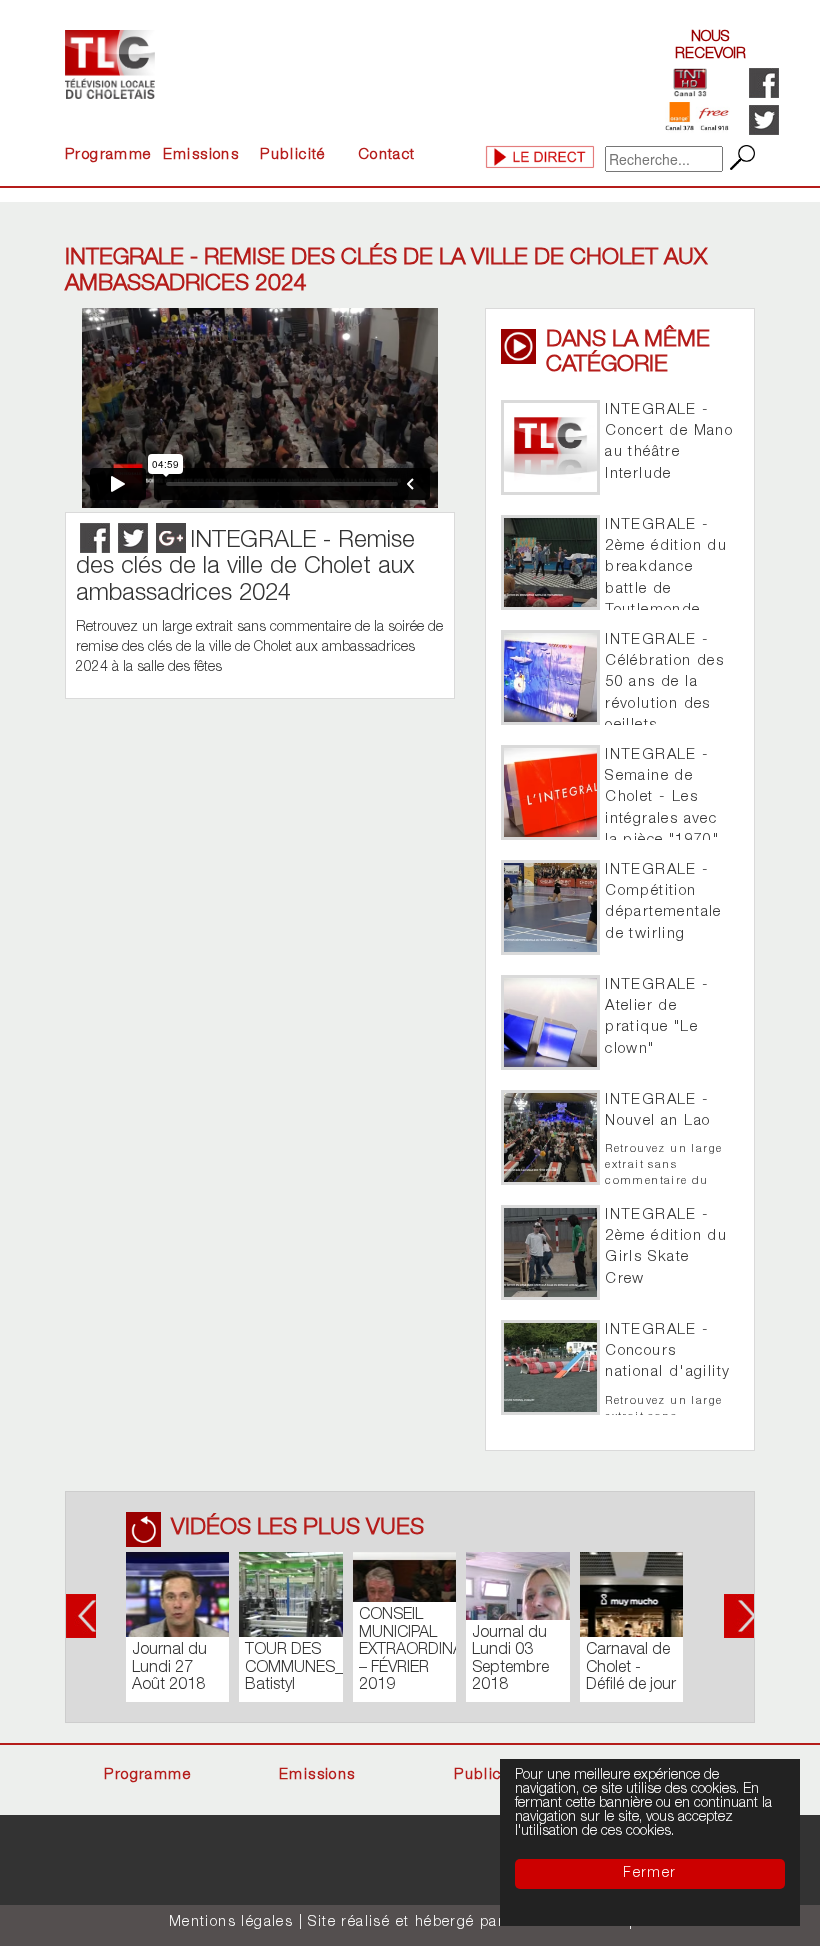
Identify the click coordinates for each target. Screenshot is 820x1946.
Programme (108, 155)
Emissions (201, 155)
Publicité (293, 155)
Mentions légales (231, 1923)
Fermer (649, 1874)
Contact (387, 155)
